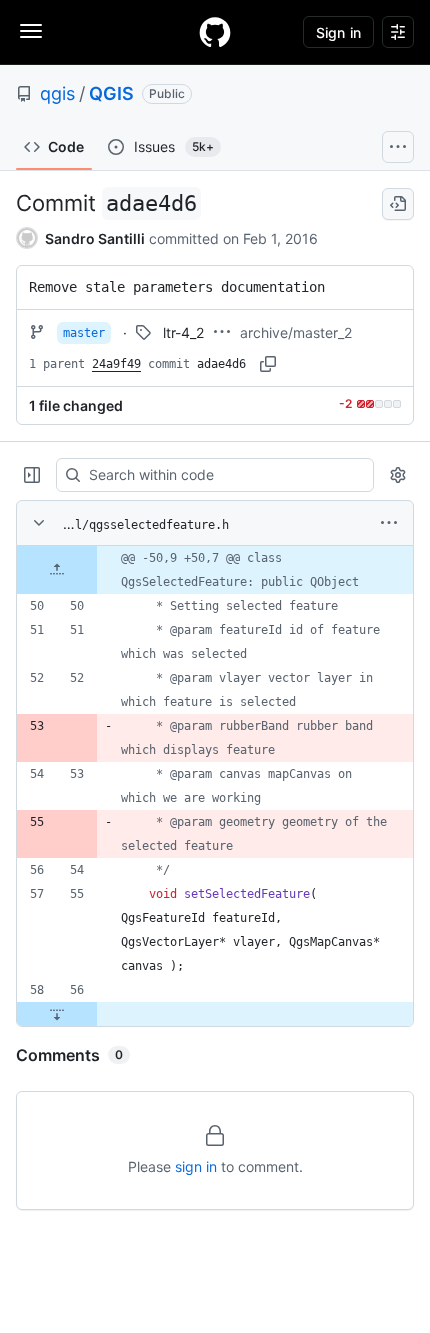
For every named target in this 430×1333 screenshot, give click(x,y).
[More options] (389, 523)
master (84, 333)
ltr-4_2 (183, 332)
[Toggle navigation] (31, 31)
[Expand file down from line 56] (57, 1014)
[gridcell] (215, 570)
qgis (57, 93)
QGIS (111, 93)
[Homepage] (215, 32)
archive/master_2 (296, 332)
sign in (196, 1166)
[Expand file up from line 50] (57, 570)
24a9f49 (116, 364)
